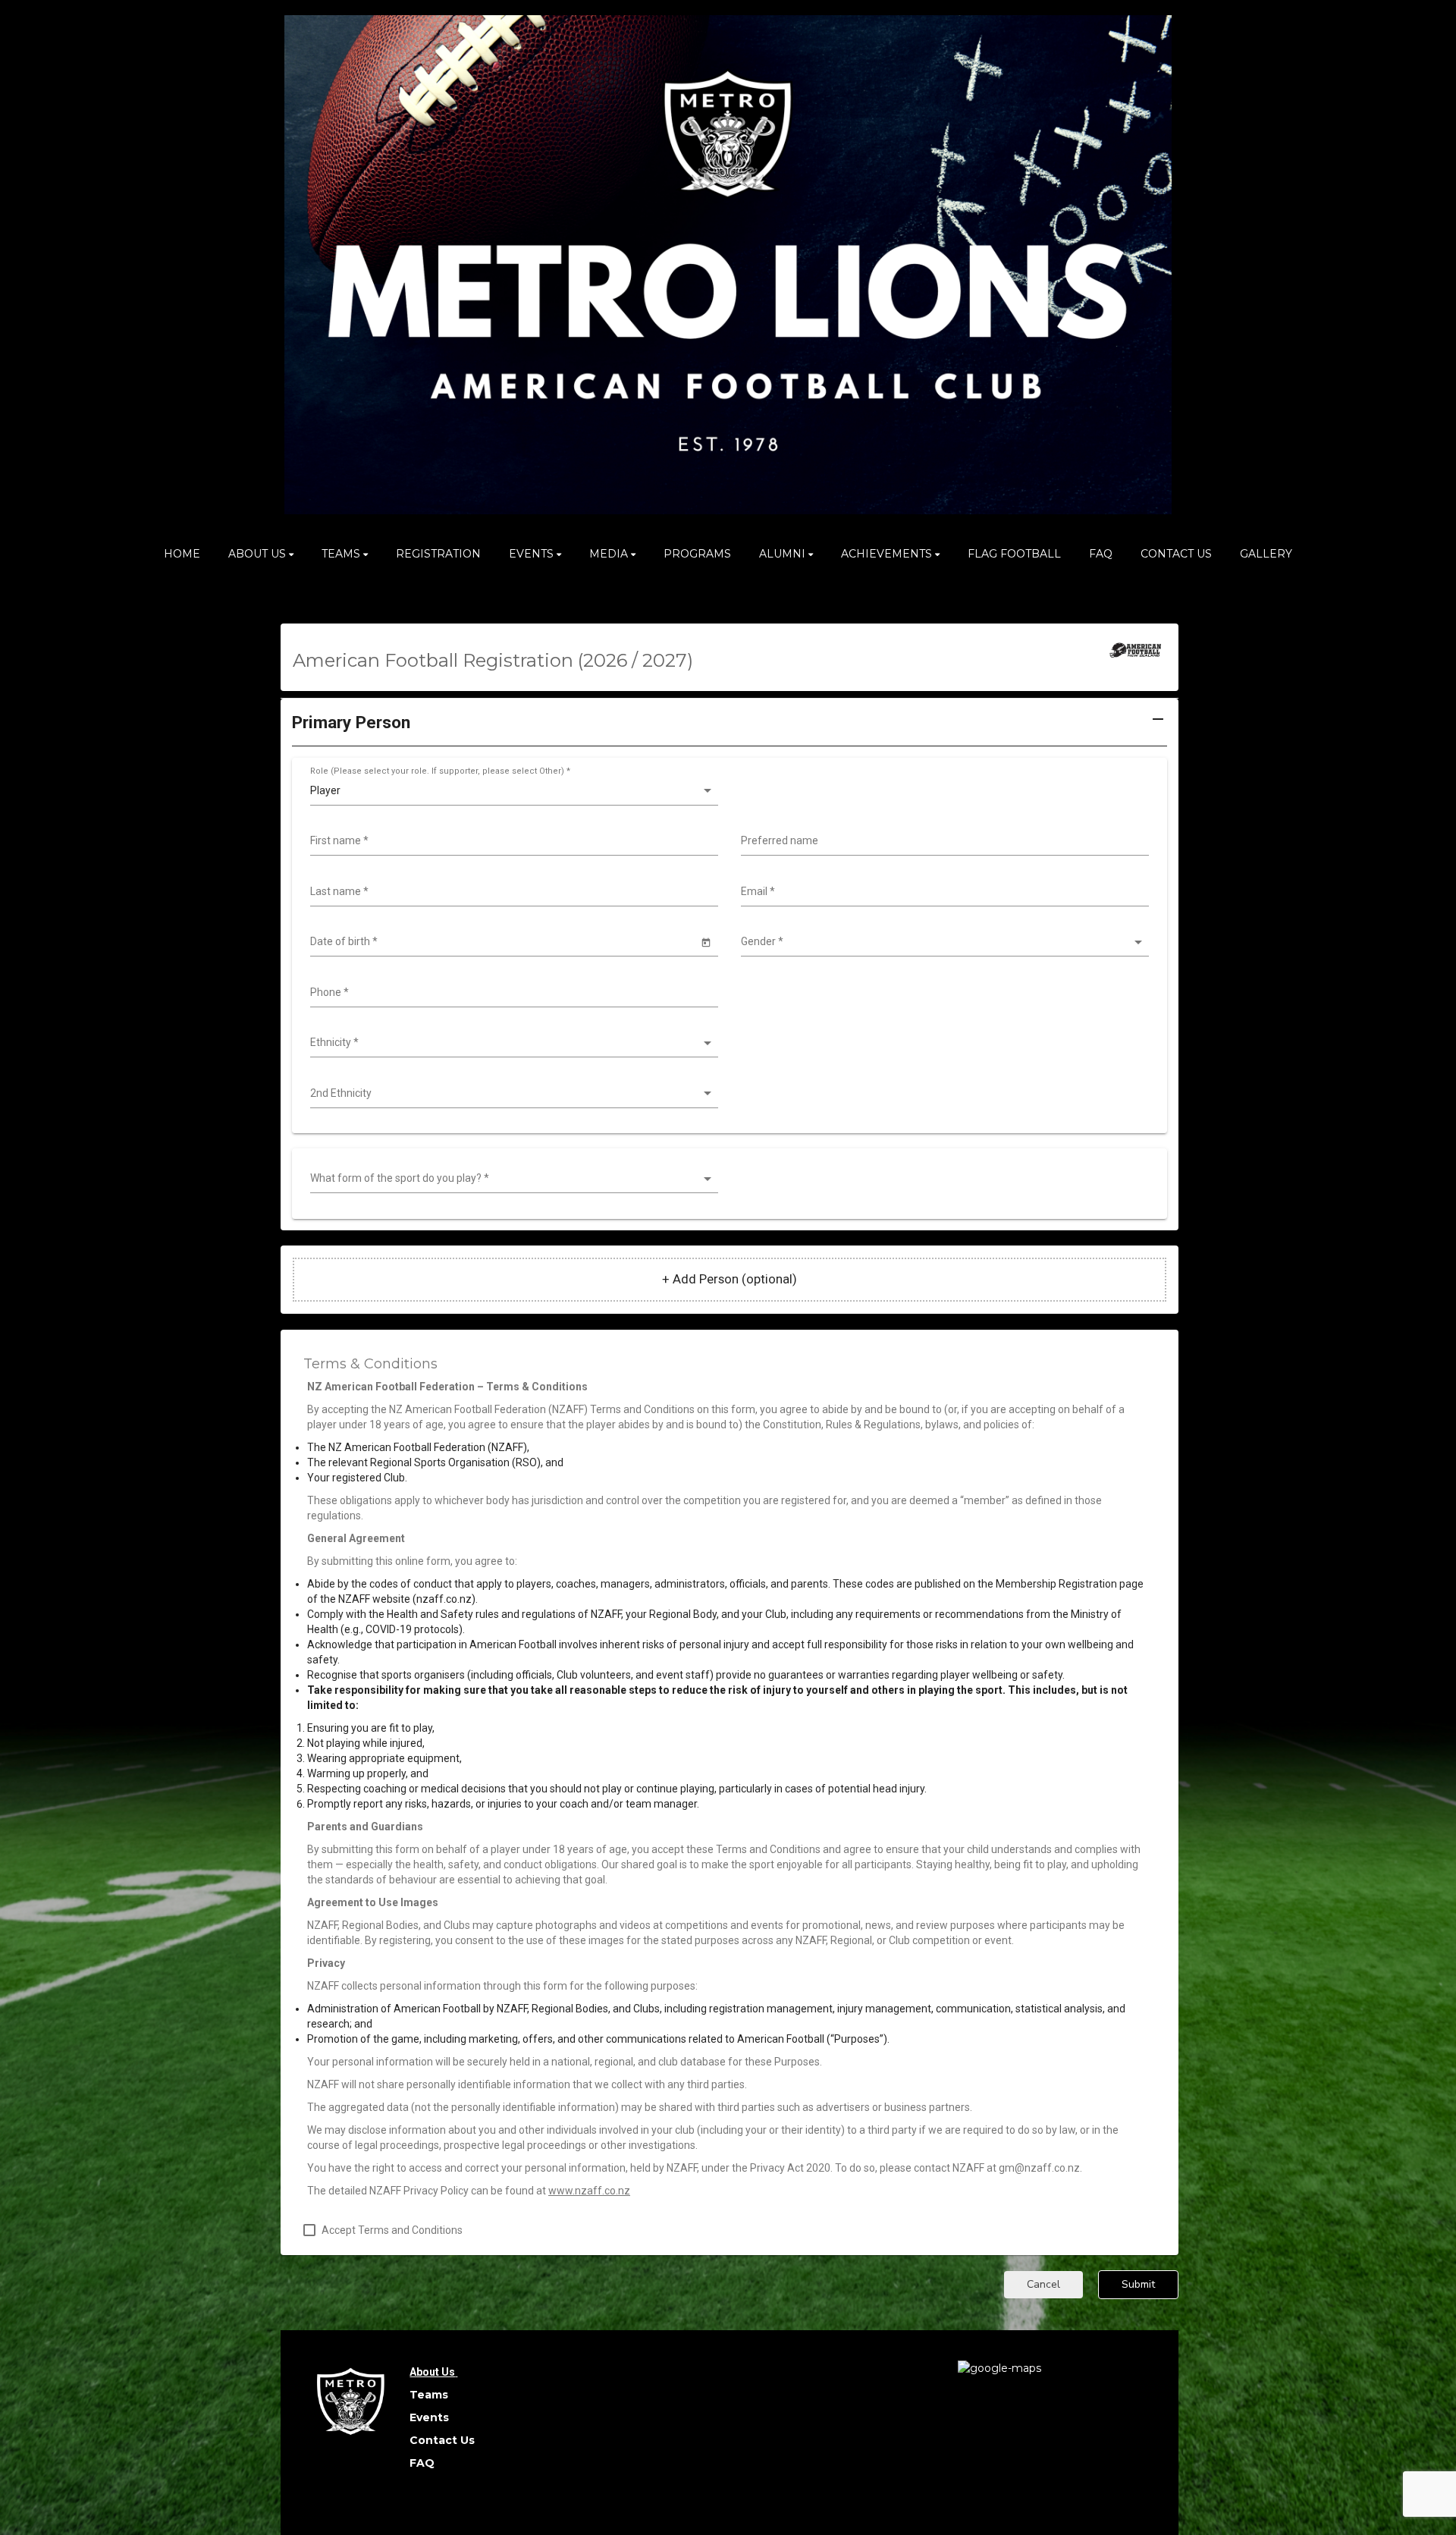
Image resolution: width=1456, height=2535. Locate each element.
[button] (730, 728)
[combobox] (512, 841)
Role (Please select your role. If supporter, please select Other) (440, 771)
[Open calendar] (706, 942)
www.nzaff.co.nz (589, 2191)
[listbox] (512, 791)
